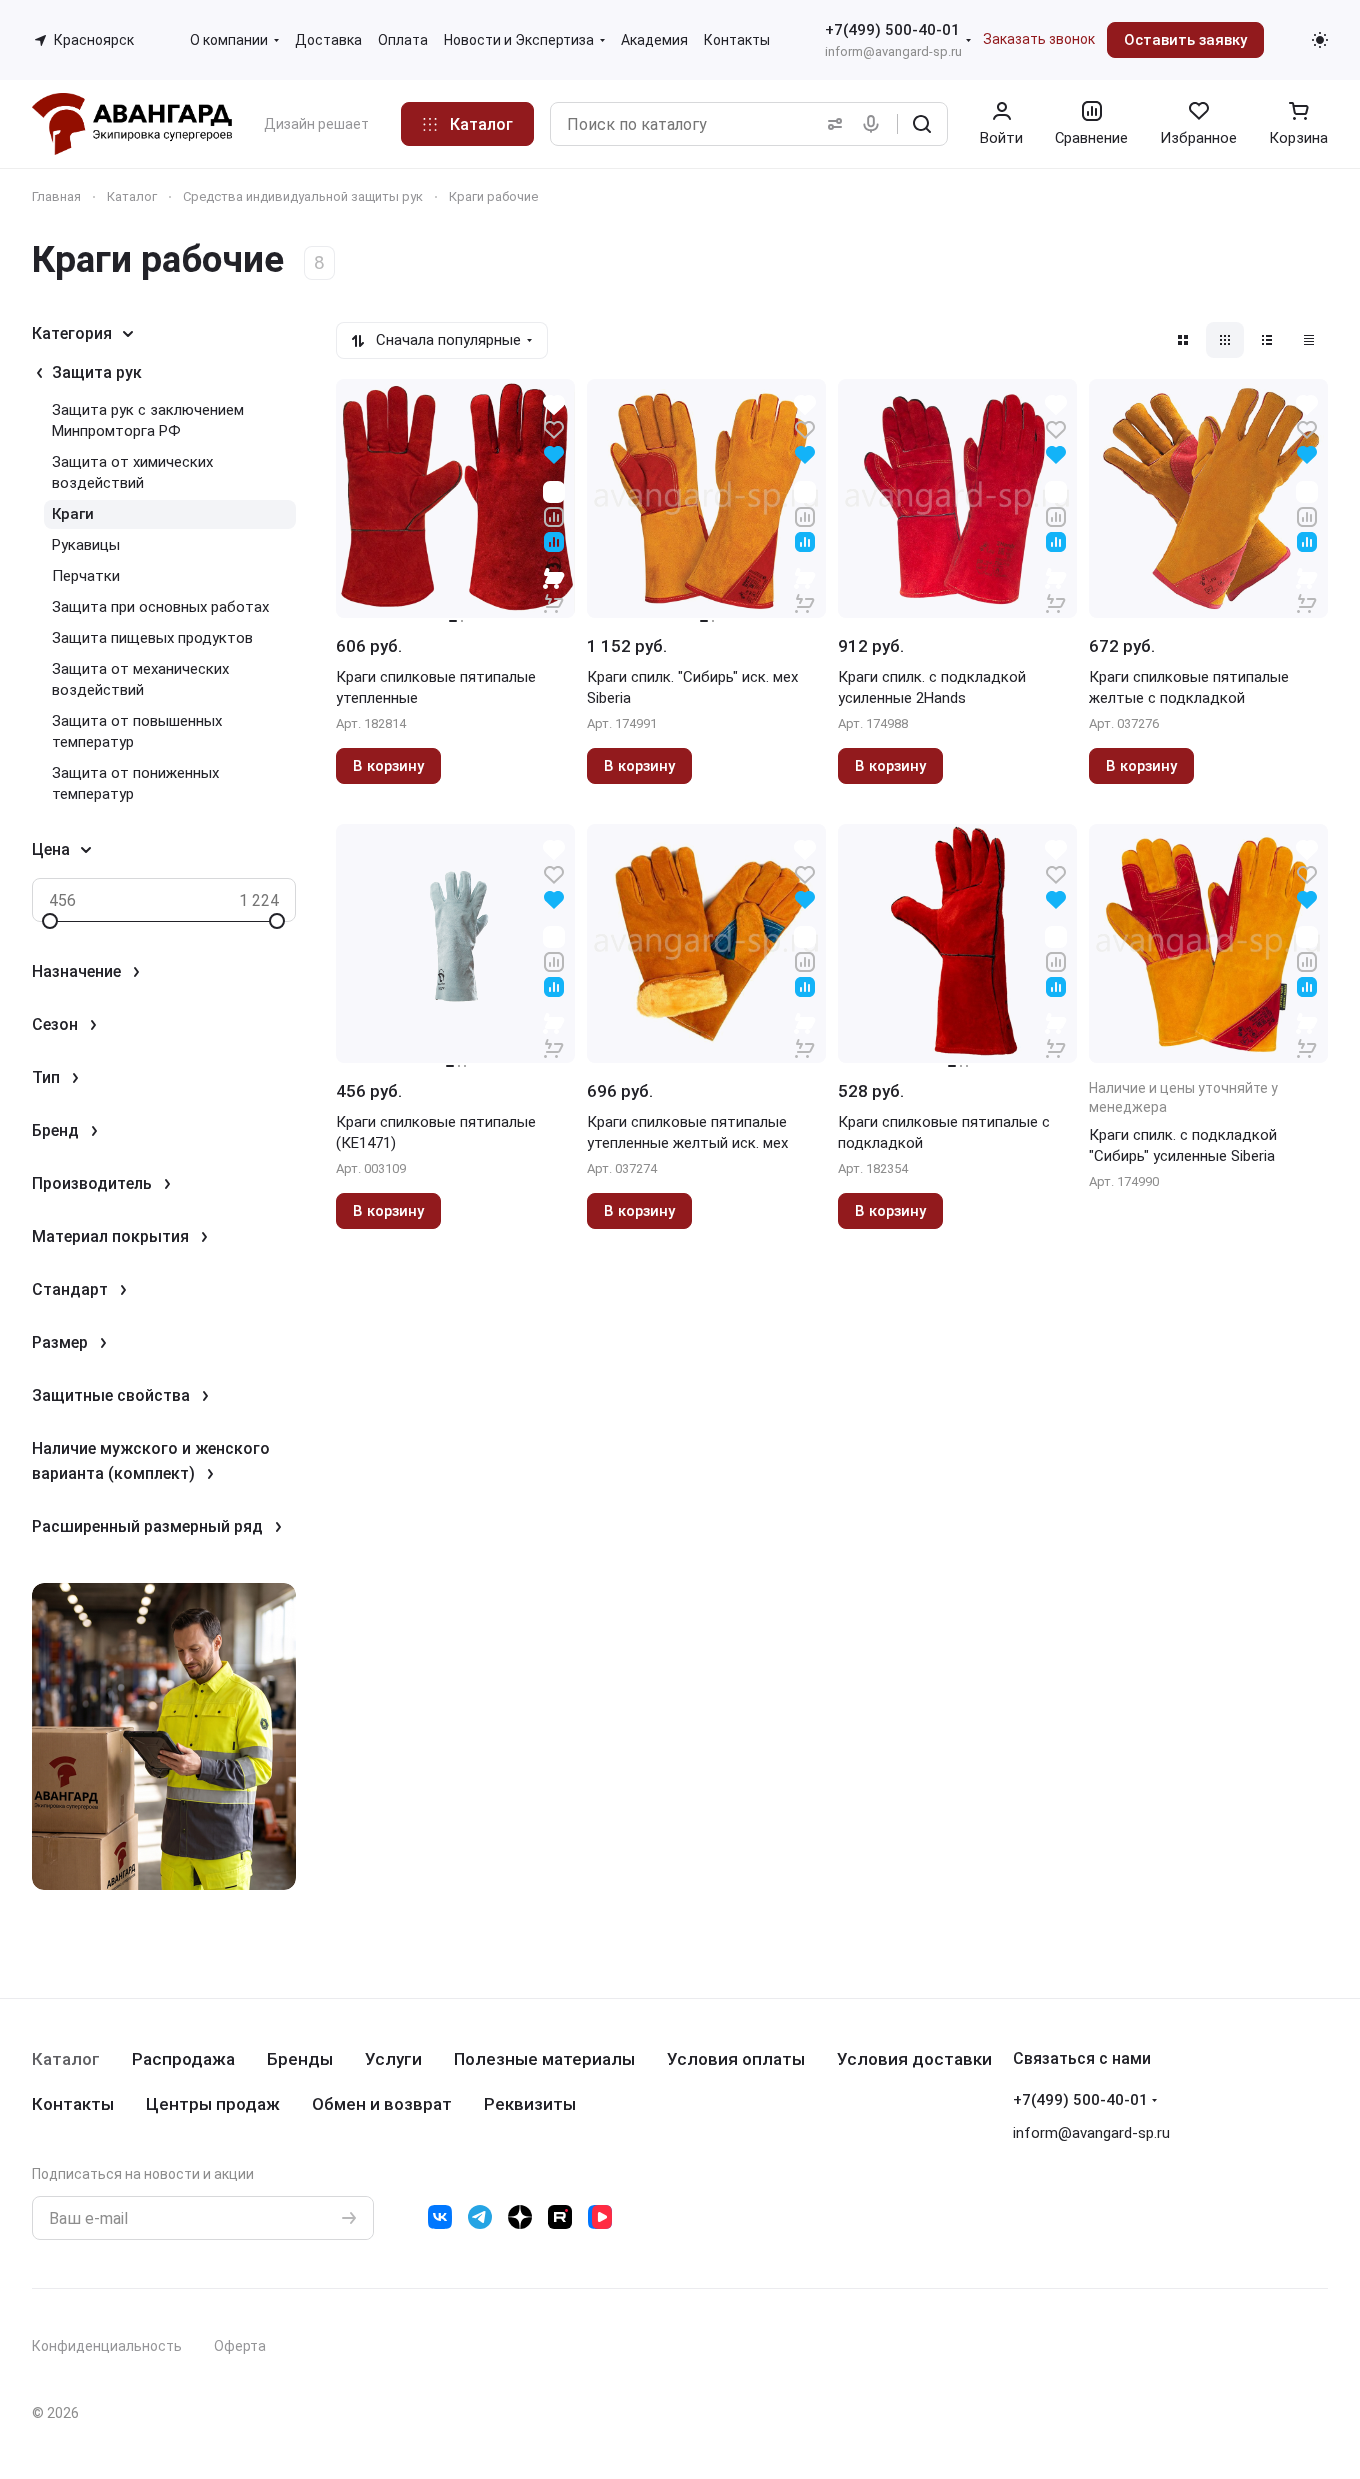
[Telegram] (480, 2217)
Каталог (66, 2059)
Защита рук (97, 372)
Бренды (300, 2059)
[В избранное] (554, 428)
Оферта (240, 2346)
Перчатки (86, 576)
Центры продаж (213, 2104)
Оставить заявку (1185, 40)
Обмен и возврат (382, 2104)
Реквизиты (530, 2104)
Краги (73, 514)
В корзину (388, 766)
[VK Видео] (600, 2217)
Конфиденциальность (107, 2346)
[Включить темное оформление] (1320, 40)
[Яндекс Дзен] (520, 2217)
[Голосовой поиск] (875, 124)
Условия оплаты (736, 2059)
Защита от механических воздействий (140, 679)
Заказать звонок (1039, 39)
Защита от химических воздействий (132, 472)
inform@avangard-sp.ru (893, 51)
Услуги (393, 2059)
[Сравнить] (554, 515)
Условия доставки (914, 2059)
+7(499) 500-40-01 (892, 30)
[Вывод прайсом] (1309, 340)
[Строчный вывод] (1267, 340)
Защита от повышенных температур (137, 731)
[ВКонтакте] (440, 2217)
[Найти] (922, 124)
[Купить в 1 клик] (554, 590)
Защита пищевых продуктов (152, 638)
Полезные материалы (544, 2059)
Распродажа (183, 2059)
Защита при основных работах (160, 607)
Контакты (73, 2104)
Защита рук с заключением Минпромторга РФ (148, 420)
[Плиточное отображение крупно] (1183, 340)
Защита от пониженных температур (135, 783)
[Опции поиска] (831, 124)
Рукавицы (86, 545)
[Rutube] (560, 2217)
